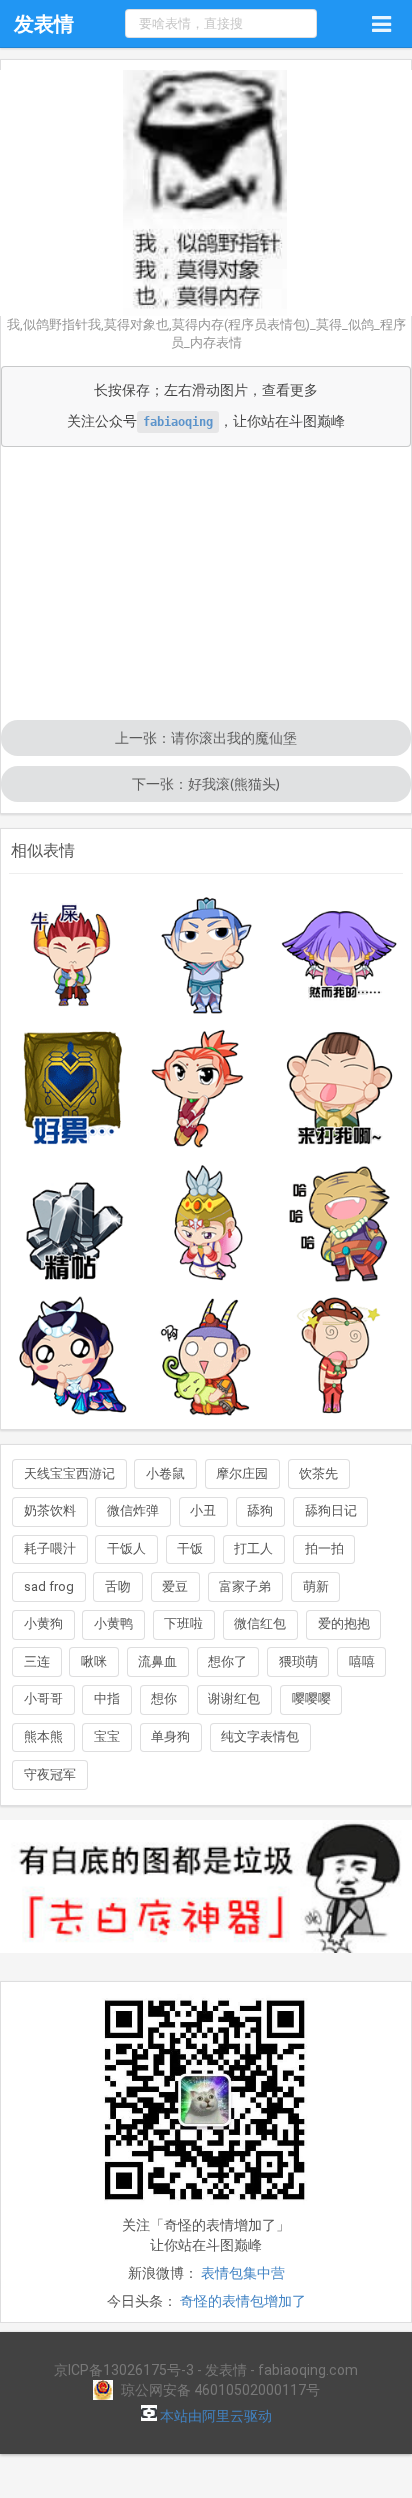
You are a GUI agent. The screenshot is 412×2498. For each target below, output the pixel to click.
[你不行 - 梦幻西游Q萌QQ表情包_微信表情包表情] (206, 955)
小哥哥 (43, 1698)
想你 (164, 1698)
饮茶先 (318, 1473)
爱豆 (175, 1586)
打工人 (253, 1548)
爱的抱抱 (344, 1623)
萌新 (316, 1586)
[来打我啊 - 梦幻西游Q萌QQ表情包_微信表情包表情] (340, 1088)
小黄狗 (43, 1623)
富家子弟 (245, 1586)
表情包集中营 (243, 2273)
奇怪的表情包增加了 (243, 2301)
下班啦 (183, 1623)
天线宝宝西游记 (69, 1473)
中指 (107, 1698)
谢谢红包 (234, 1698)
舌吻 (118, 1586)
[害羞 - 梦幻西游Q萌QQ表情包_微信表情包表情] (206, 1222)
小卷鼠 (165, 1473)
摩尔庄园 (242, 1473)
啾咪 (94, 1661)
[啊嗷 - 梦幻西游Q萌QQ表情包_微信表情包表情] (206, 1356)
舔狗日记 (331, 1510)
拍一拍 (324, 1548)
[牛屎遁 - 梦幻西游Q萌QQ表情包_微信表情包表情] (73, 955)
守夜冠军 (50, 1774)
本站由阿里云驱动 (214, 2416)
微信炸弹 (133, 1510)
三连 (37, 1661)
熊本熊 (43, 1736)
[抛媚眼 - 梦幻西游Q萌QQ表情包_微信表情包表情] (206, 1088)
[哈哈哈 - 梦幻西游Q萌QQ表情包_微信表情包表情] (340, 1222)
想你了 (227, 1661)
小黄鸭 (113, 1623)
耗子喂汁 (50, 1548)
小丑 (203, 1510)
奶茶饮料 (50, 1510)
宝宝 (107, 1736)
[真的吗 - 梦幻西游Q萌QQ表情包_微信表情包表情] (73, 1356)
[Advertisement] (206, 585)
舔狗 (260, 1510)
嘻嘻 (362, 1661)
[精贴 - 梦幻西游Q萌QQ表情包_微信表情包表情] (73, 1222)
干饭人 (126, 1548)
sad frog (49, 1586)
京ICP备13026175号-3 (124, 2370)
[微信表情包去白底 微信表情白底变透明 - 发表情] (206, 1962)
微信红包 (260, 1623)
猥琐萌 (298, 1661)
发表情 (44, 24)
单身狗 (170, 1736)
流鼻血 (157, 1661)
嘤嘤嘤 (311, 1698)
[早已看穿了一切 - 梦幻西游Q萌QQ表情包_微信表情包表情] (340, 955)
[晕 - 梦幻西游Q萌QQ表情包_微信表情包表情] (340, 1356)
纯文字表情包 (260, 1736)
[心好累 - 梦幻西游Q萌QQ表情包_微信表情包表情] (73, 1088)
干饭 (190, 1548)
